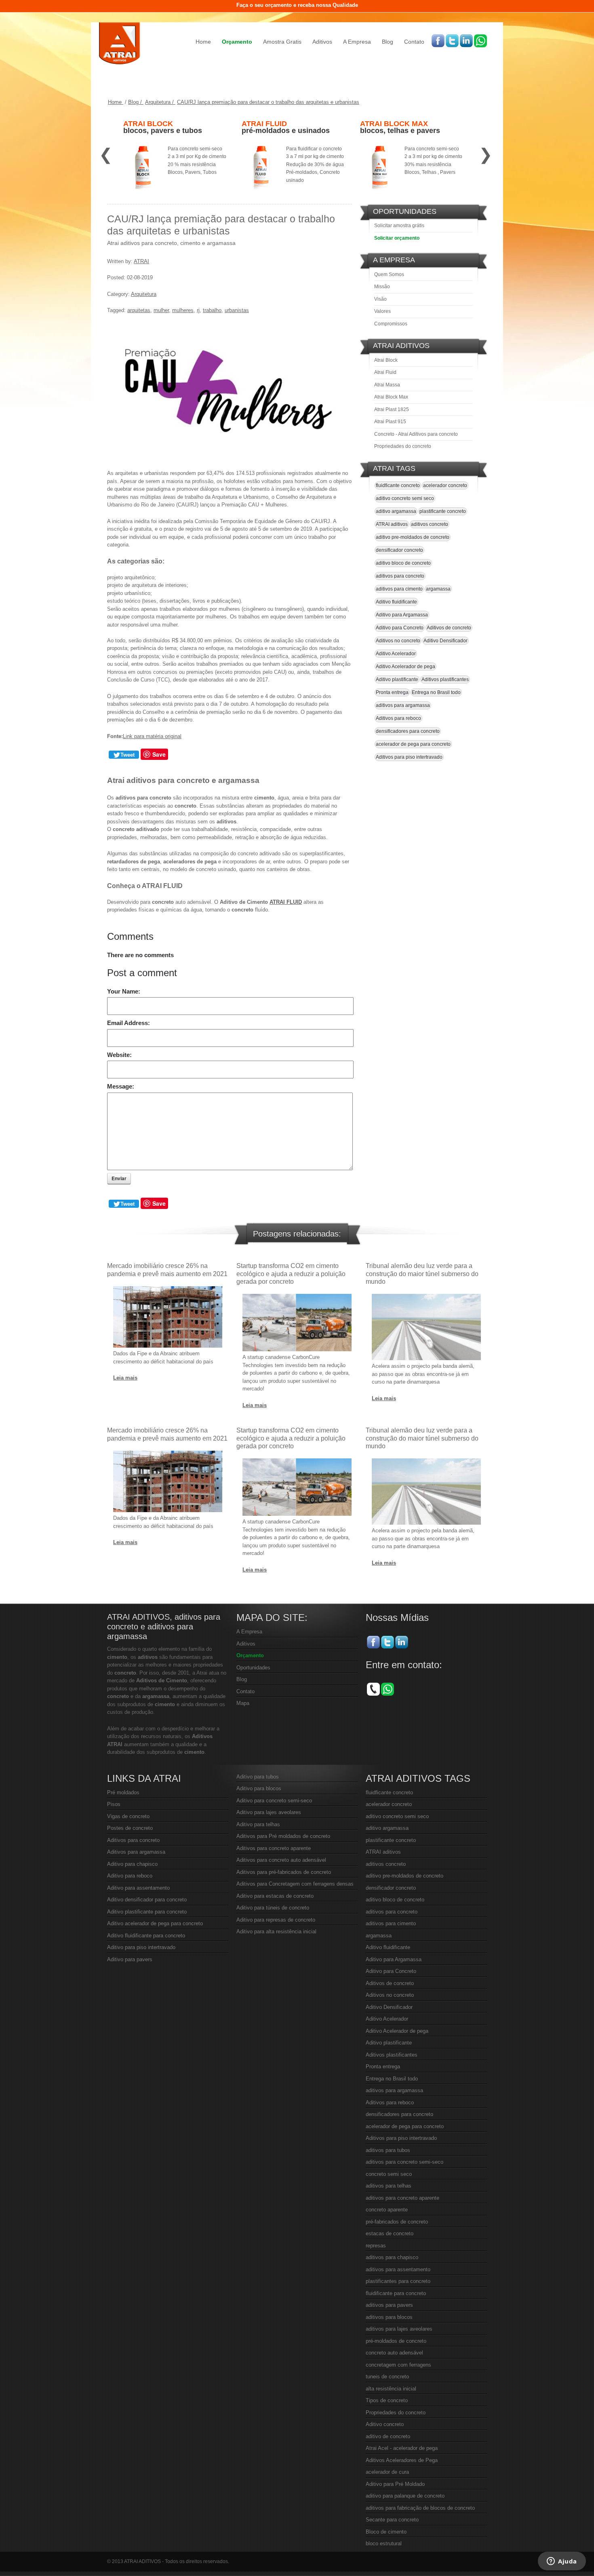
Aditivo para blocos (259, 1788)
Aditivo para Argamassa (402, 615)
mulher (161, 310)
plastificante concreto (443, 511)
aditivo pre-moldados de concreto (413, 537)
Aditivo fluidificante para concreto (146, 1936)
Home (203, 42)
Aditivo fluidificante (396, 602)
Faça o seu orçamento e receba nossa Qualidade (297, 5)
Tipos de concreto (387, 2400)
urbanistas (237, 310)
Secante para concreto (392, 2520)
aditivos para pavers (389, 2305)
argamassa (438, 589)
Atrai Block (386, 360)
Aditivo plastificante (397, 679)
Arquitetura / (160, 102)
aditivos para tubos (388, 2150)
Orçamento (237, 42)
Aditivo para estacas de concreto (275, 1896)
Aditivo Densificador (445, 641)
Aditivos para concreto (133, 1840)
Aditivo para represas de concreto (276, 1920)
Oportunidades (253, 1668)
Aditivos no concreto (398, 641)
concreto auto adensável (394, 2353)
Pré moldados (123, 1792)
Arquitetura (144, 294)
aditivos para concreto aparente (402, 2198)
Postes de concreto (130, 1828)
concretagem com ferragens (398, 2365)
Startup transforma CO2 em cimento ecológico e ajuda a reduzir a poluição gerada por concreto (291, 1273)
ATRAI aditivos (392, 524)
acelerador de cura (387, 2472)
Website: (119, 1055)
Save (159, 754)
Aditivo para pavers (130, 1959)
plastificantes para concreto (398, 2281)
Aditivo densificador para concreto (147, 1900)
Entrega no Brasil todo (436, 692)
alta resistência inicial (391, 2389)
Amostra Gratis (282, 42)
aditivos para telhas (389, 2186)
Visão (380, 299)
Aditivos (322, 42)
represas (376, 2246)
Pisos (114, 1804)
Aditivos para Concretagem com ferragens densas (295, 1884)
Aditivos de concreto (449, 628)
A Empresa (357, 42)
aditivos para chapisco (392, 2257)
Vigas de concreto (128, 1816)
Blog (388, 42)
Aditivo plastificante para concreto (147, 1912)
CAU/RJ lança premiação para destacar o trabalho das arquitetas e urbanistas (268, 102)
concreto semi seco (389, 2174)
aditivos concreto (430, 524)
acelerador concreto (445, 485)
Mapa (243, 1703)
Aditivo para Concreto (400, 628)
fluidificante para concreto (396, 2293)
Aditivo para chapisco (132, 1864)
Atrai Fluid (385, 372)
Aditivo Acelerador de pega (405, 667)
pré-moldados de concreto (396, 2341)
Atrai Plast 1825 (392, 409)
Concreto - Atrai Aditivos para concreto (416, 434)
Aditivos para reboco (398, 718)
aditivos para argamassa (403, 705)
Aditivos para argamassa (136, 1852)
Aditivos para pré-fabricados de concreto (284, 1872)
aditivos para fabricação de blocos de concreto (420, 2508)
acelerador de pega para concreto (413, 744)
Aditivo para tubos (258, 1777)
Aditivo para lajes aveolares (269, 1812)
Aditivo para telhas (258, 1824)
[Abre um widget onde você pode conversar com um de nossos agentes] (562, 2562)
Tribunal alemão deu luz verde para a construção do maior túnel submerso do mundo (422, 1273)
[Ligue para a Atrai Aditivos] (373, 1689)
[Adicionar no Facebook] (438, 41)
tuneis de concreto (387, 2377)
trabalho (212, 310)
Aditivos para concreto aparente (274, 1848)
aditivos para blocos (389, 2317)
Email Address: (128, 1023)
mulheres (183, 310)
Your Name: (124, 991)
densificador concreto (399, 550)
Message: (121, 1086)
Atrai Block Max (391, 397)
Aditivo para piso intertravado (141, 1947)
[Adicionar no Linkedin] (466, 41)
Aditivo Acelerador (396, 654)
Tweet (127, 755)
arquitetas (139, 310)
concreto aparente (387, 2210)
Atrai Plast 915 (390, 422)
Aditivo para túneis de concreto (273, 1908)
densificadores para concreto (408, 731)
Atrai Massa (387, 385)
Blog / (136, 102)
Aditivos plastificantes (445, 679)
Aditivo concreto (385, 2424)
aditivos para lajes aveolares (399, 2329)
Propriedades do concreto (403, 446)
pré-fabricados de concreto (397, 2222)
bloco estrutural (384, 2543)
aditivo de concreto (388, 2436)
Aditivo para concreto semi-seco (274, 1801)
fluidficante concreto (398, 485)
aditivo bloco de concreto (403, 563)
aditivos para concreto (400, 576)
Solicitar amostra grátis (399, 226)
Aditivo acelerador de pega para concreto (155, 1923)
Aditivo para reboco (130, 1876)
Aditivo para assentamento (138, 1888)
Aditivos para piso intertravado (409, 757)
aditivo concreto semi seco (405, 498)
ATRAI (141, 261)
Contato (414, 42)
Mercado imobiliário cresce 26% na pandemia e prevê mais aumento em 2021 (167, 1270)
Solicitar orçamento (397, 238)
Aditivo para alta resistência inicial (276, 1931)
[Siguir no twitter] (452, 41)
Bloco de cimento (386, 2532)
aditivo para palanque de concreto (405, 2496)
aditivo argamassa (396, 511)
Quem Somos (389, 274)
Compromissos (391, 324)
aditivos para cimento (399, 589)
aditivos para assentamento (398, 2269)
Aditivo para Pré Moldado (395, 2484)
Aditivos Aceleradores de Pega (402, 2460)
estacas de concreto (390, 2233)
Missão (382, 287)
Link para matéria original (152, 736)
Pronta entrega (392, 692)
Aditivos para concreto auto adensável (281, 1860)
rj (198, 310)
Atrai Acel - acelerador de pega (402, 2448)
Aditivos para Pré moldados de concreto (283, 1836)
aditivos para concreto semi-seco (404, 2162)
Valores (382, 311)
